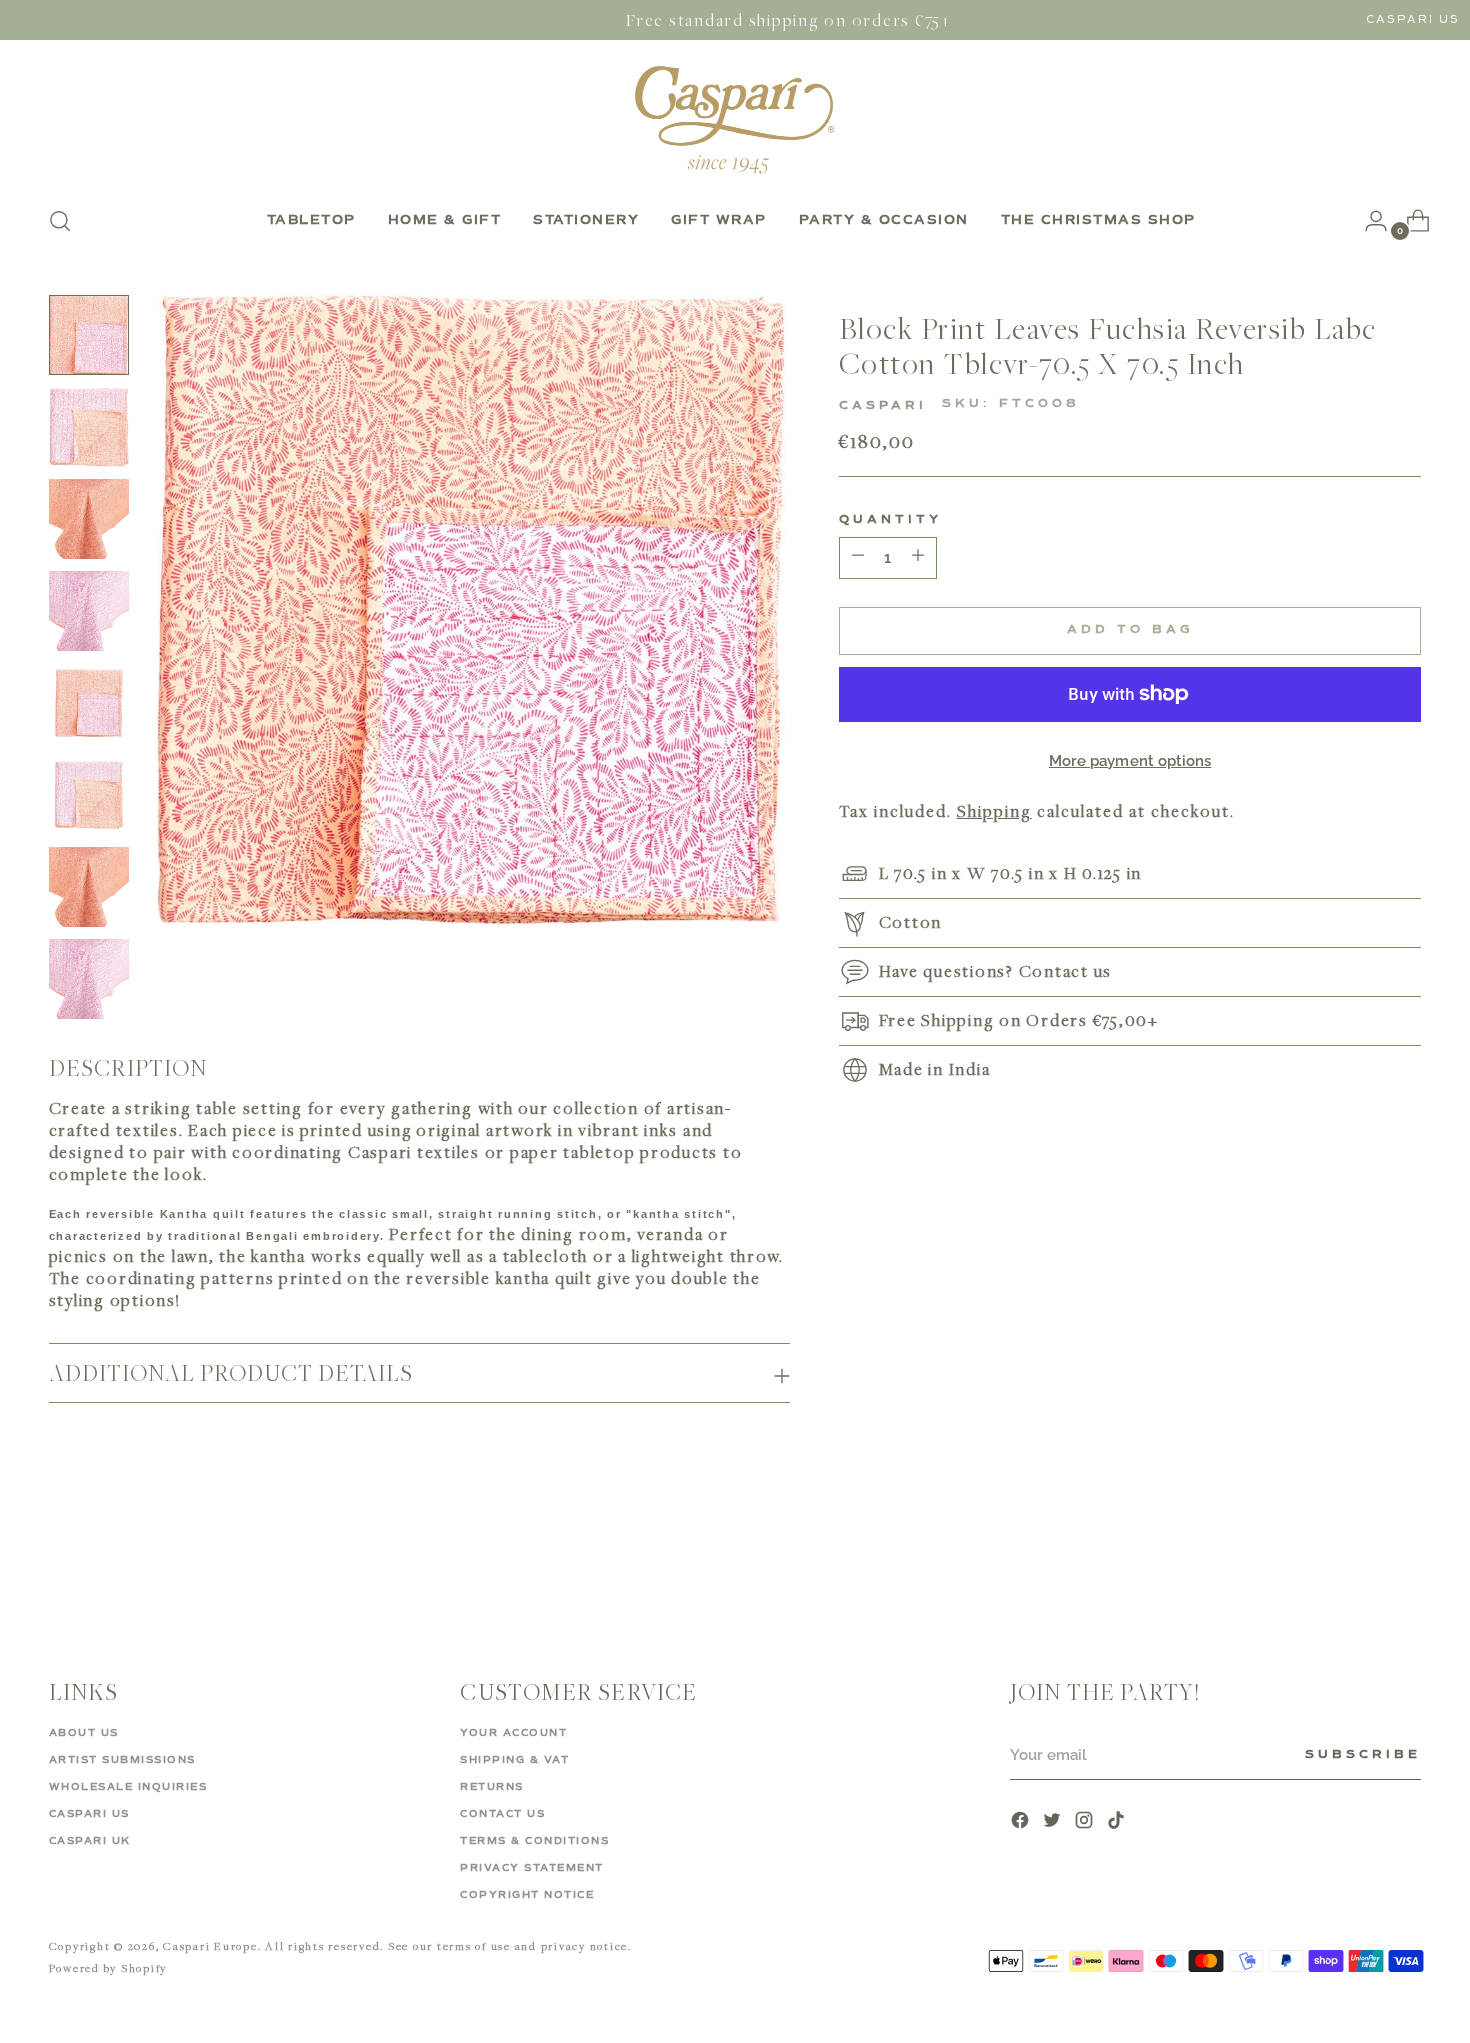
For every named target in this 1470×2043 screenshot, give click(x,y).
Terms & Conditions (534, 1841)
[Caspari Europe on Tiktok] (1118, 1822)
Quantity (890, 520)
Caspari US (1413, 19)
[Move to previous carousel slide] (1359, 1558)
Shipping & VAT (514, 1760)
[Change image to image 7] (89, 887)
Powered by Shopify (108, 1967)
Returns (492, 1787)
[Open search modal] (60, 221)
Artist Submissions (122, 1760)
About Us (84, 1733)
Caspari (883, 405)
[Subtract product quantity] (918, 558)
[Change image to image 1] (89, 335)
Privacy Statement (532, 1868)
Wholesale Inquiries (128, 1787)
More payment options (1130, 761)
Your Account (513, 1733)
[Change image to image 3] (89, 519)
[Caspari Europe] (735, 119)
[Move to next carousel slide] (1405, 1557)
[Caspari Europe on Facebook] (1022, 1822)
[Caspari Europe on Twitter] (1054, 1822)
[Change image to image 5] (89, 703)
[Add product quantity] (858, 558)
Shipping (994, 811)
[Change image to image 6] (89, 795)
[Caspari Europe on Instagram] (1086, 1822)
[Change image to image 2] (89, 427)
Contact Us (502, 1814)
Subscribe (1363, 1755)
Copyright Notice (527, 1895)
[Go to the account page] (1368, 221)
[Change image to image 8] (89, 979)
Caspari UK (90, 1841)
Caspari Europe (210, 1945)
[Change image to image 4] (89, 611)
